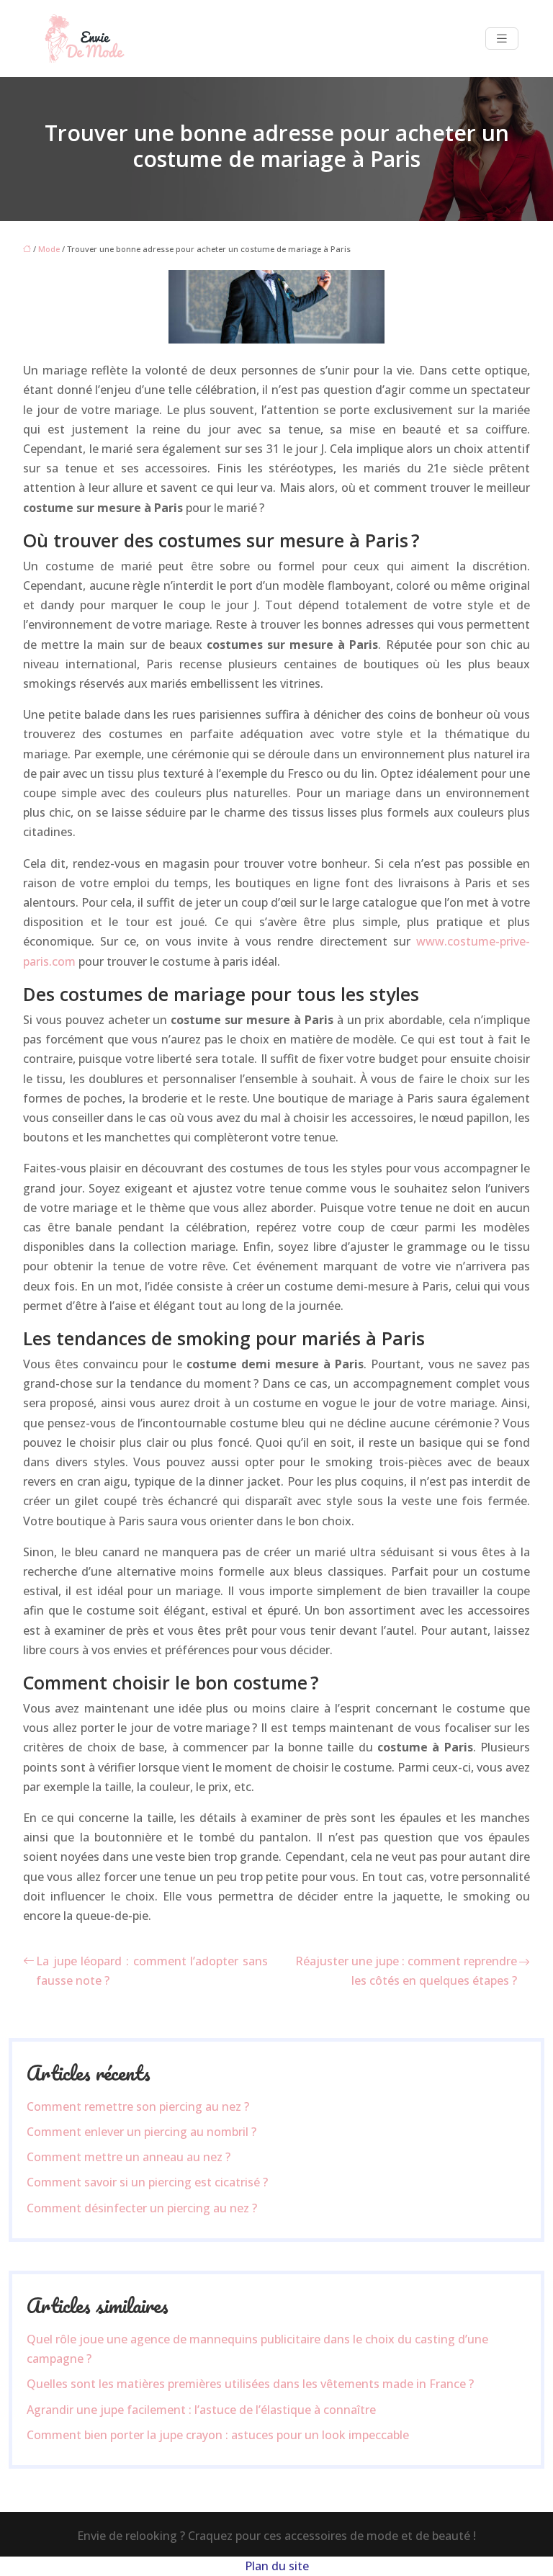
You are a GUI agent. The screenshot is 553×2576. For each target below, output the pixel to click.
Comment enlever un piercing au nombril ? (141, 2132)
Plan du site (277, 2566)
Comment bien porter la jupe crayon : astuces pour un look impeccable (218, 2435)
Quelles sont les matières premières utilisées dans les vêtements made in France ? (250, 2384)
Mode (49, 249)
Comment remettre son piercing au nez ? (138, 2106)
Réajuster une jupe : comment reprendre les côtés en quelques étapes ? (406, 1971)
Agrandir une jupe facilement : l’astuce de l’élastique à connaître (201, 2410)
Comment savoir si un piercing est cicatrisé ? (147, 2182)
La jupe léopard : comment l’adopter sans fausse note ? (152, 1971)
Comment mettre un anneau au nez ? (129, 2157)
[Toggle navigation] (502, 39)
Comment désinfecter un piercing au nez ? (142, 2208)
